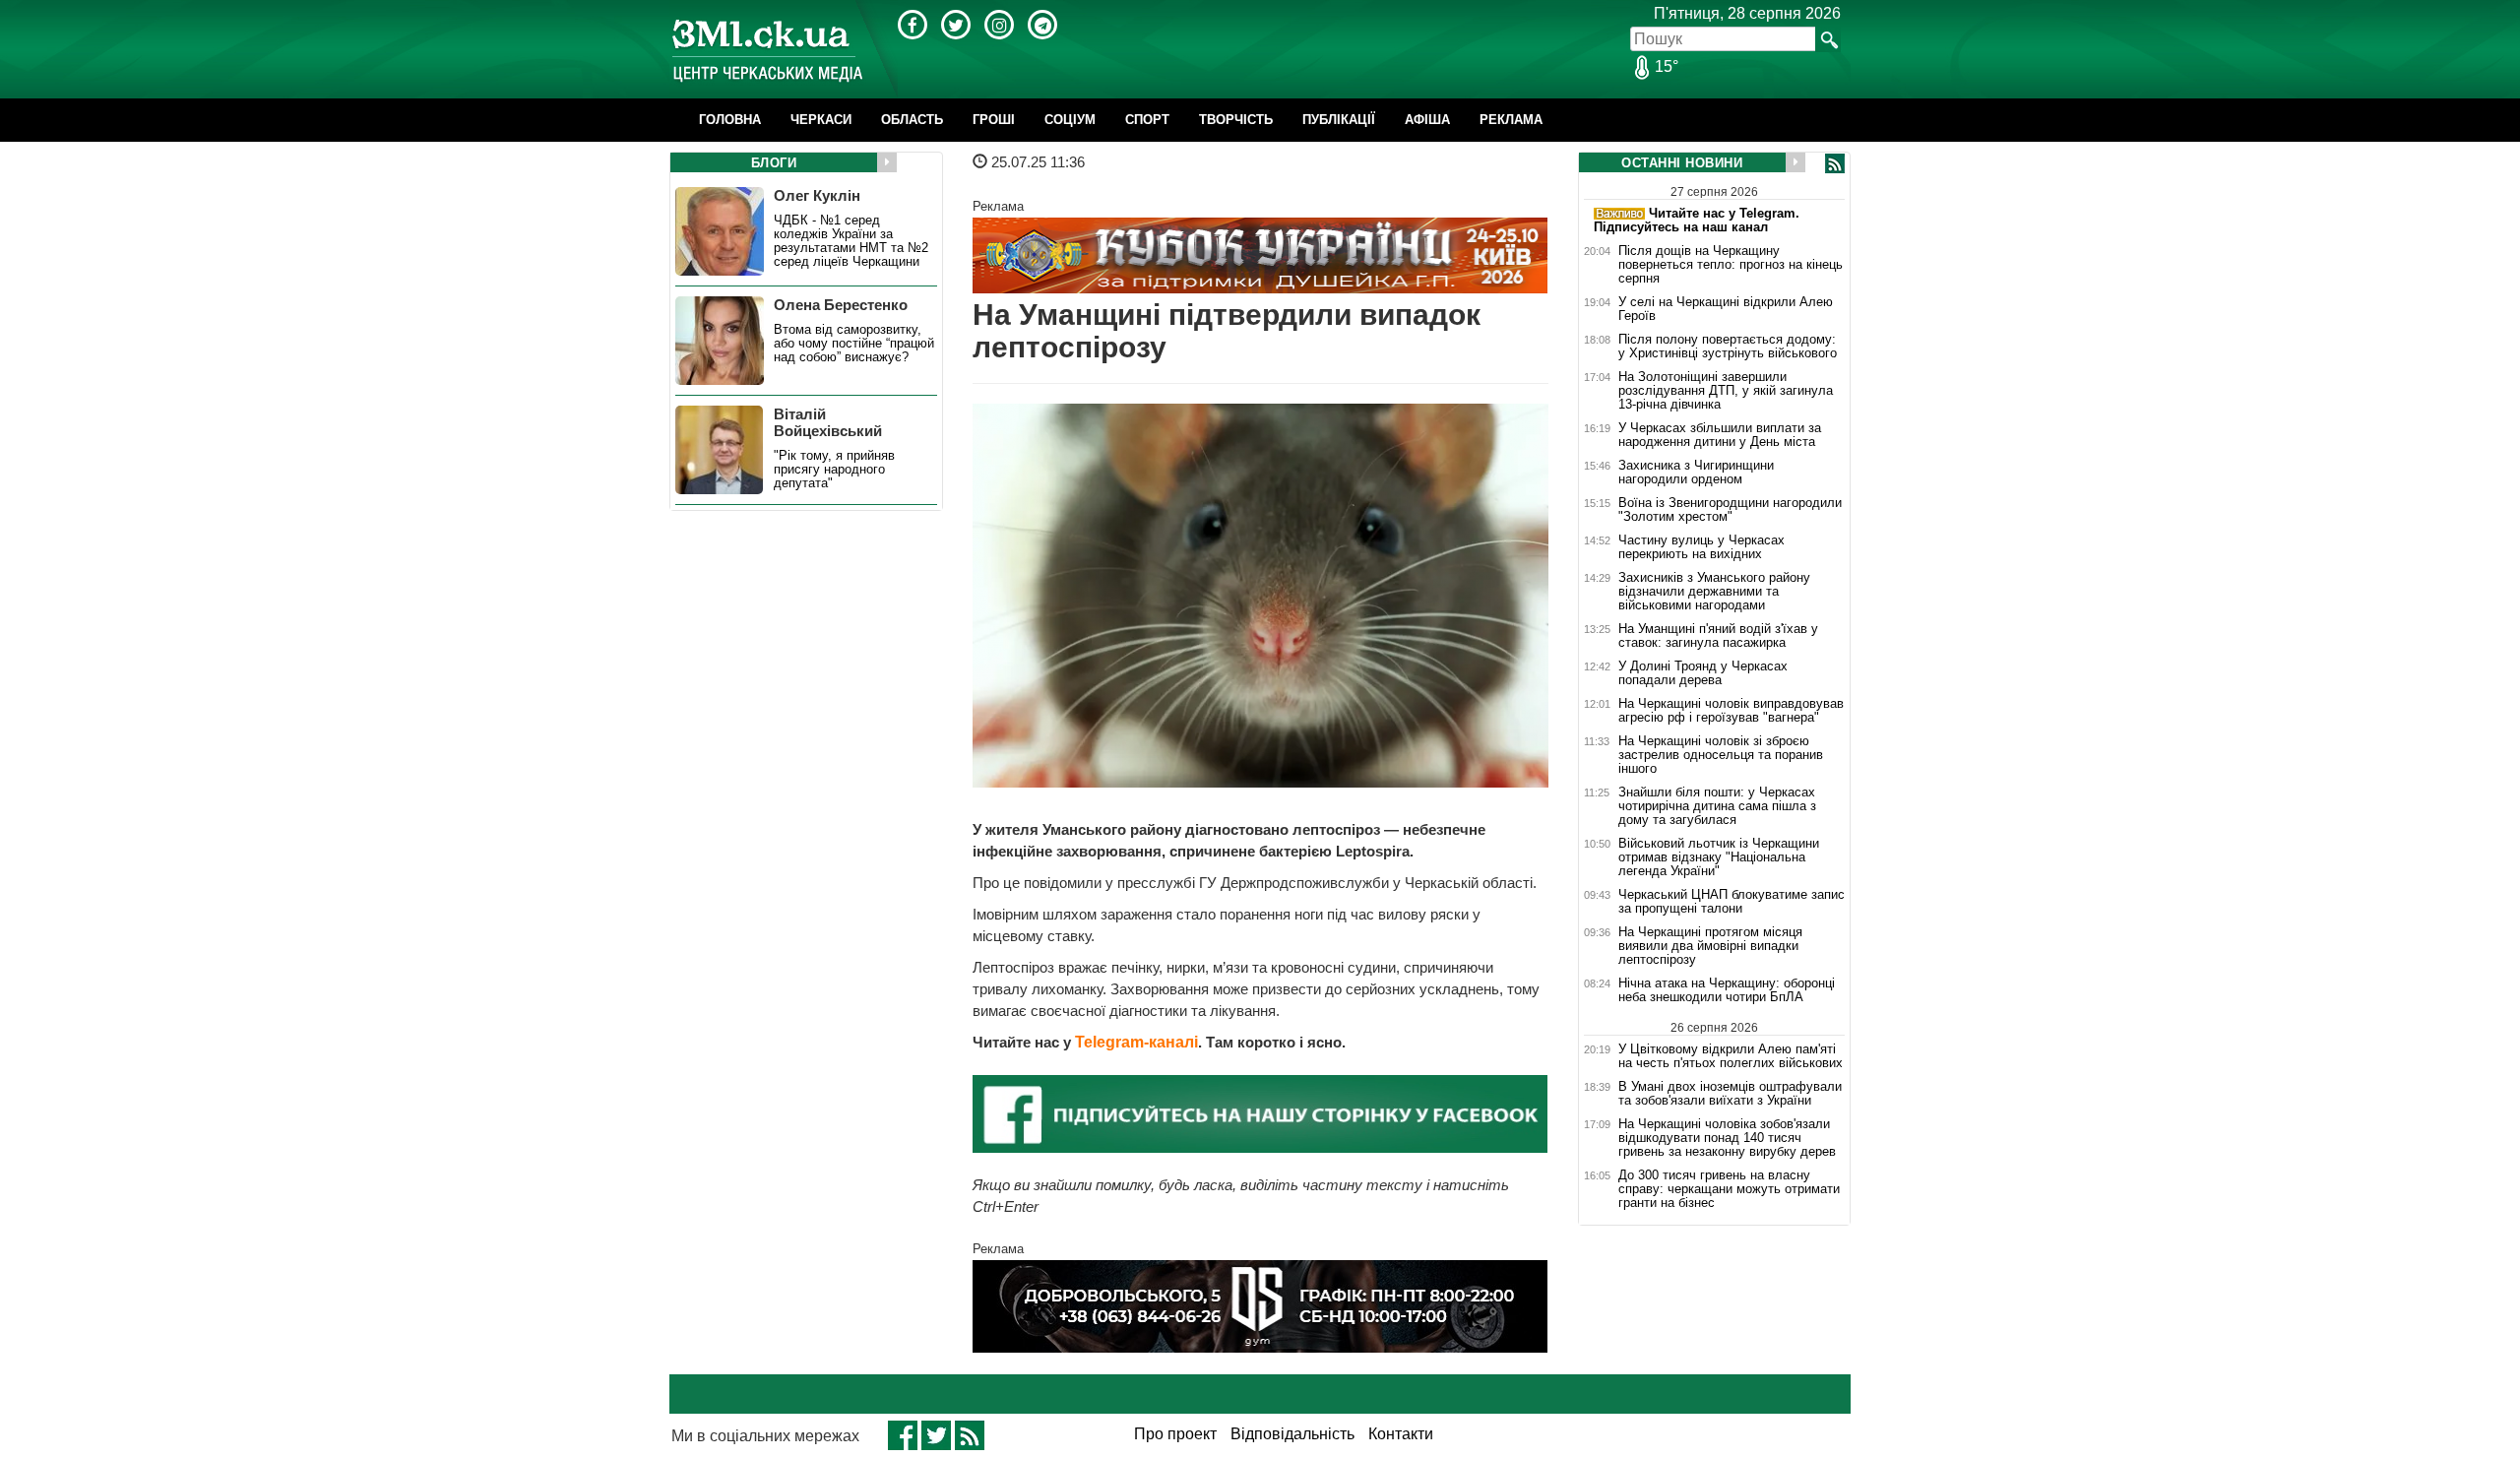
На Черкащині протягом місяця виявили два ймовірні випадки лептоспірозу (1710, 946)
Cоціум (1070, 120)
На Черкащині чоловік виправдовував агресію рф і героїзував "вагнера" (1731, 711)
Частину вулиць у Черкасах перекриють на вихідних (1701, 547)
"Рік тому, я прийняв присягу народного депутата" (834, 470)
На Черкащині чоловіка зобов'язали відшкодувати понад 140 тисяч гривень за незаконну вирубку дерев (1727, 1138)
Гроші (994, 120)
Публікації (1339, 120)
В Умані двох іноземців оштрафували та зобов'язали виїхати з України (1730, 1094)
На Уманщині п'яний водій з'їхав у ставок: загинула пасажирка (1718, 636)
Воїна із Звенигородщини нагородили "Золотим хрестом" (1730, 510)
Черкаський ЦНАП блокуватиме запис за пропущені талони (1732, 902)
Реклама (1511, 120)
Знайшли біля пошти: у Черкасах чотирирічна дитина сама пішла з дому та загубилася (1717, 806)
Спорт (1147, 120)
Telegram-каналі (1136, 1042)
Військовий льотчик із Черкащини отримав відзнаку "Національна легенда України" (1719, 857)
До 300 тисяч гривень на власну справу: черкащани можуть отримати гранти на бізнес (1729, 1189)
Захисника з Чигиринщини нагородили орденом (1696, 473)
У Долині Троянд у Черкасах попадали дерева (1703, 673)
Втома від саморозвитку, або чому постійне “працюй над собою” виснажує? (854, 344)
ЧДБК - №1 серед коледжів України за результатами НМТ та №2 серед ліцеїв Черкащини (851, 241)
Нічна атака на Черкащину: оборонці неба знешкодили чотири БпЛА (1727, 990)
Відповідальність (1292, 1434)
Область (912, 120)
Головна (730, 120)
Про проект (1175, 1434)
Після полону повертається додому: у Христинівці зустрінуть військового (1728, 347)
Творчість (1236, 120)
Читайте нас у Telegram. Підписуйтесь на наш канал (1697, 220)
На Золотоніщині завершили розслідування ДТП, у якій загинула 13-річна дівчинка (1726, 391)
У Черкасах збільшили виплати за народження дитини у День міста (1720, 435)
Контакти (1401, 1434)
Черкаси (821, 120)
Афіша (1427, 120)
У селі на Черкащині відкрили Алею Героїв (1726, 309)
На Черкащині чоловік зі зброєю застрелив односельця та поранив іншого (1721, 755)
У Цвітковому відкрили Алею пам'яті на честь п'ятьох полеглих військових (1731, 1056)
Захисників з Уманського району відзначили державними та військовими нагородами (1714, 592)
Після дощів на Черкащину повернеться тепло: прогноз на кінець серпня (1731, 265)
